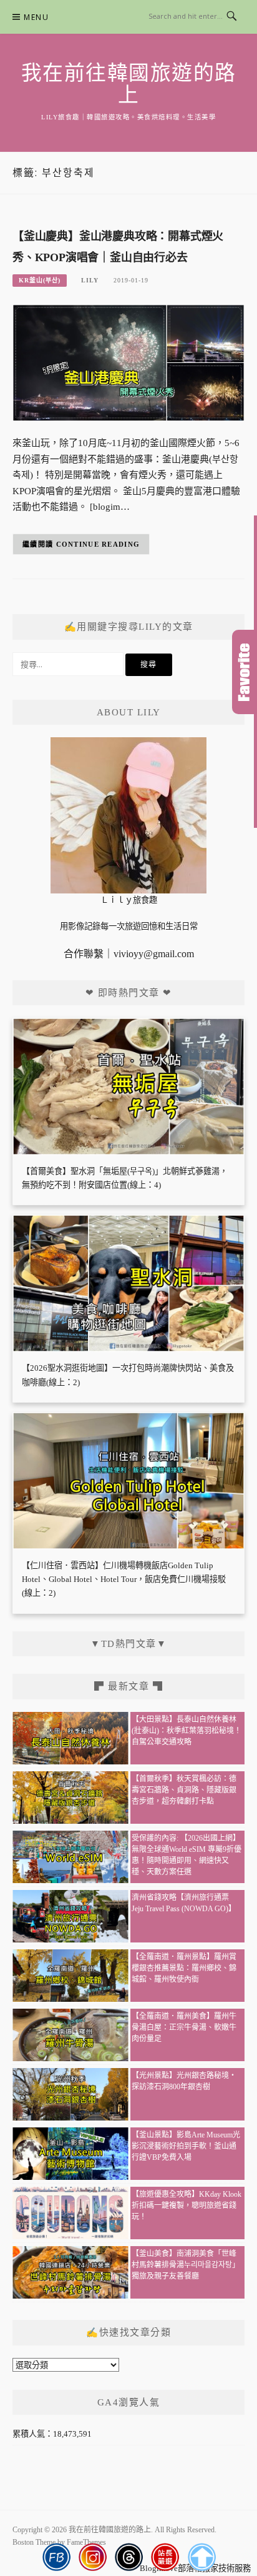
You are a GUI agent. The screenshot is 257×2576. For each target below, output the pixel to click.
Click (245, 672)
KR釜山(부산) (40, 280)
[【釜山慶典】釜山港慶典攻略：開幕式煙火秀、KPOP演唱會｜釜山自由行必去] (128, 362)
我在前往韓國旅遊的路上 (129, 84)
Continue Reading (98, 544)
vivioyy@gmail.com (154, 954)
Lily (90, 280)
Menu (36, 17)
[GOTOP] (201, 2557)
